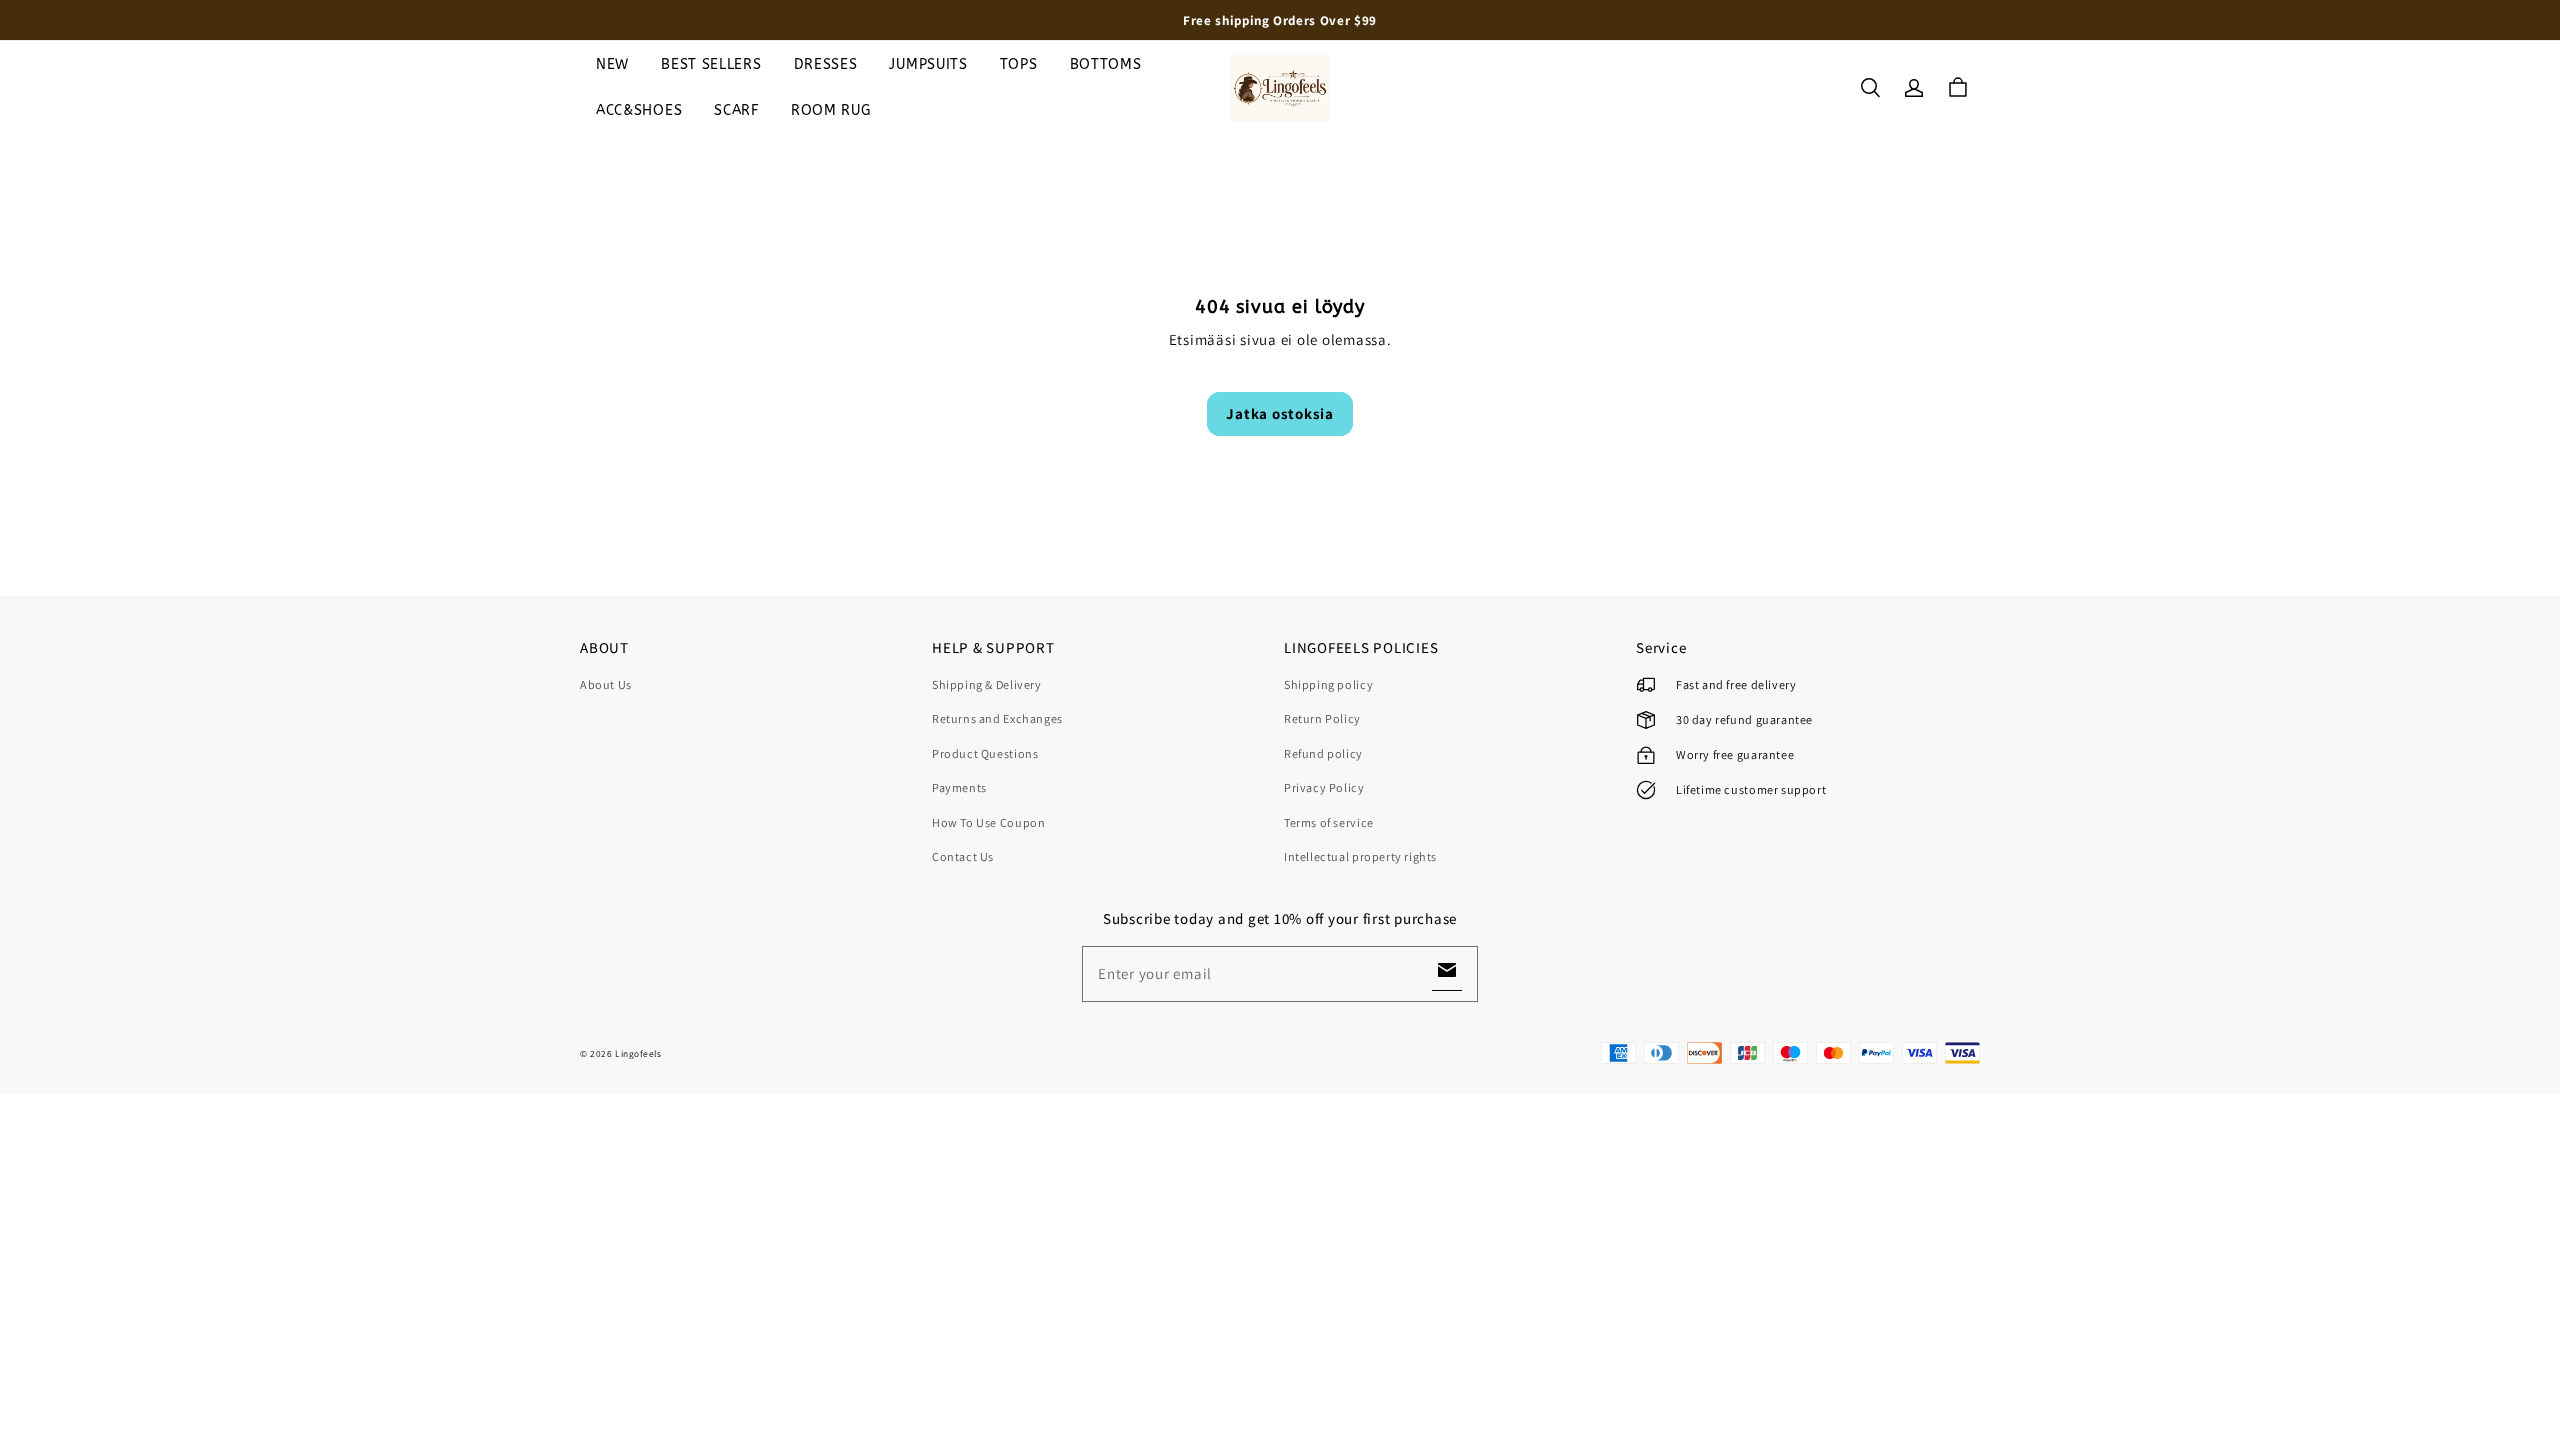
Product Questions (985, 753)
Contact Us (963, 856)
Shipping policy (1328, 684)
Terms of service (1329, 822)
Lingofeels (638, 1053)
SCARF (736, 110)
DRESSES (826, 64)
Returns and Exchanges (997, 718)
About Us (606, 684)
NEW (612, 64)
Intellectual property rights (1360, 856)
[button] (1870, 88)
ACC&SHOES (639, 110)
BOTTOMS (1106, 64)
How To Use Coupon (988, 822)
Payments (959, 787)
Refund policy (1323, 753)
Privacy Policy (1324, 787)
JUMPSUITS (928, 64)
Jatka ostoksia (1280, 413)
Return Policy (1322, 718)
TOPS (1019, 64)
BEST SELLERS (711, 64)
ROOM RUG (831, 110)
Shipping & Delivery (987, 684)
